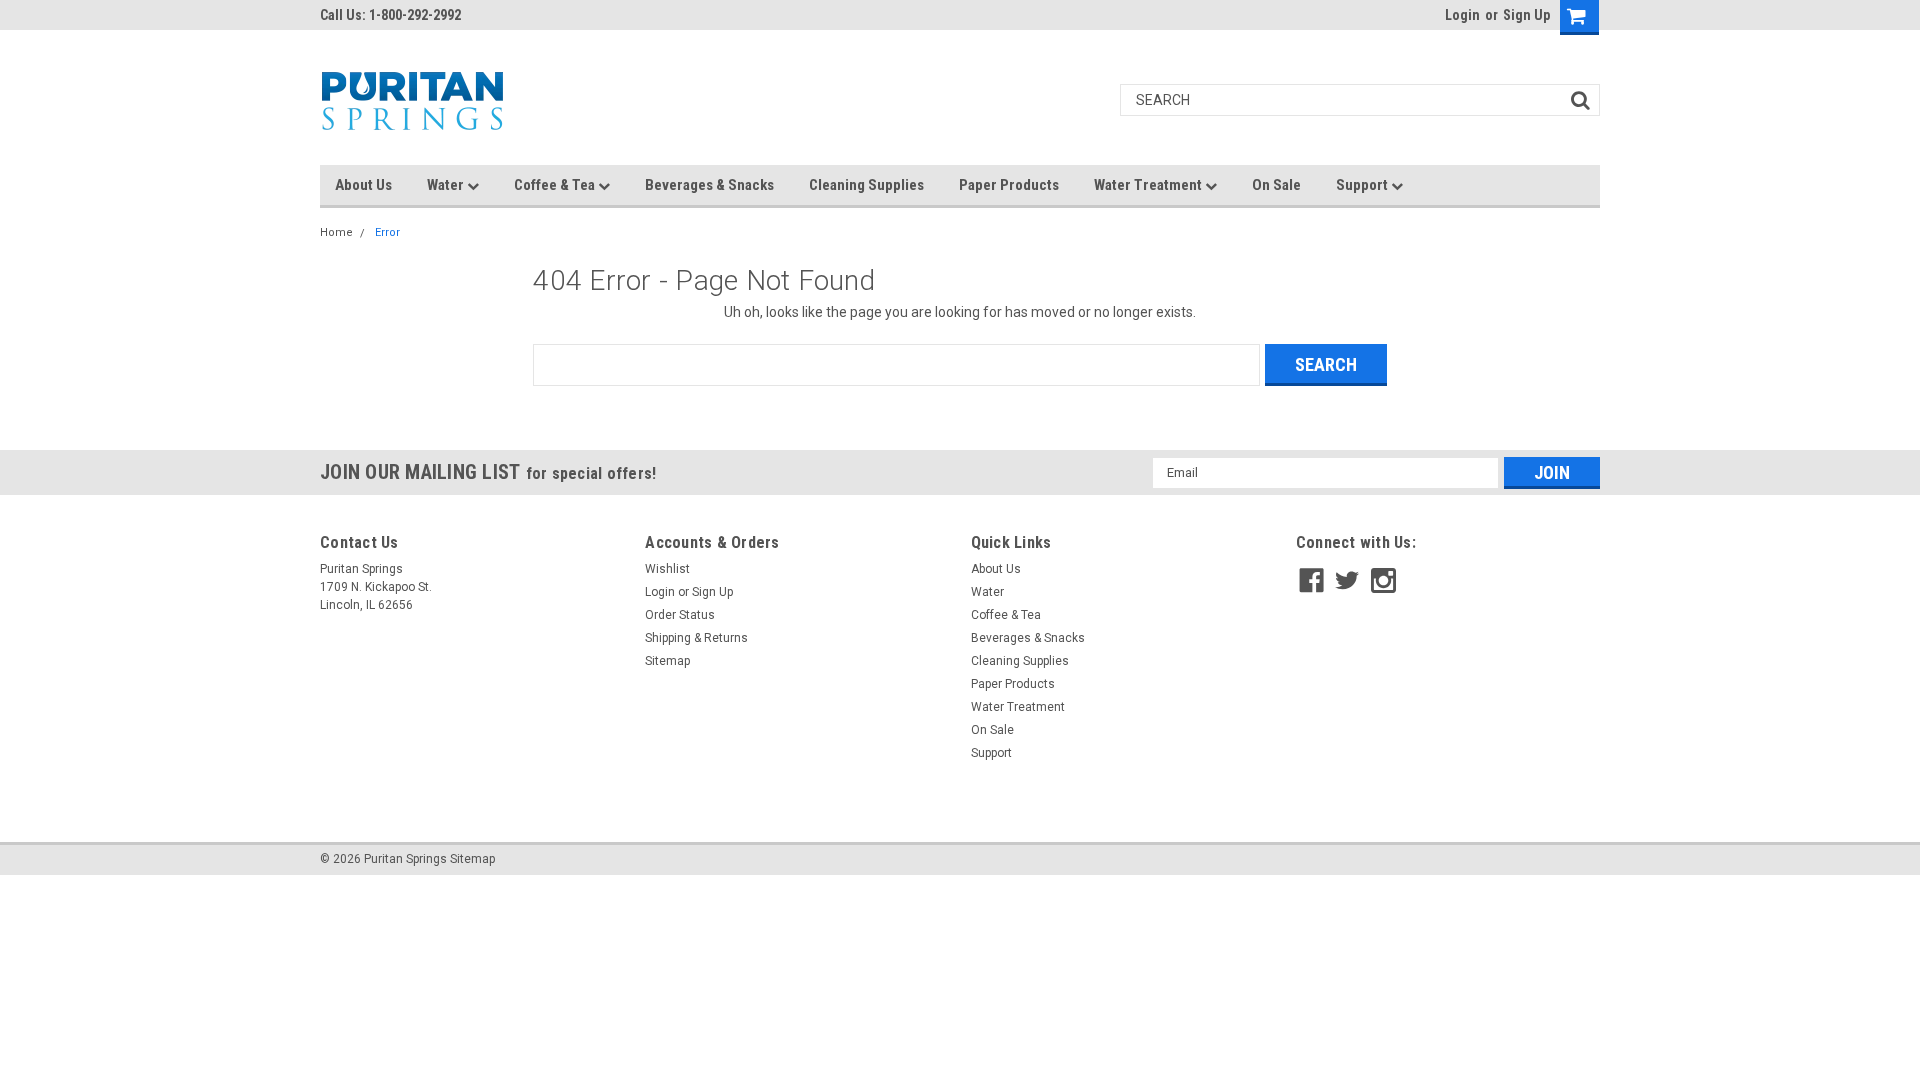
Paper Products (1009, 185)
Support (1363, 185)
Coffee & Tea (556, 185)
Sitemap (667, 661)
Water (447, 185)
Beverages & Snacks (709, 185)
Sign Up (1526, 15)
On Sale (1276, 185)
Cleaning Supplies (866, 185)
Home (336, 232)
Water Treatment (1149, 185)
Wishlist (667, 569)
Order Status (680, 615)
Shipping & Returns (696, 638)
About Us (363, 185)
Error (387, 232)
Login (1462, 15)
